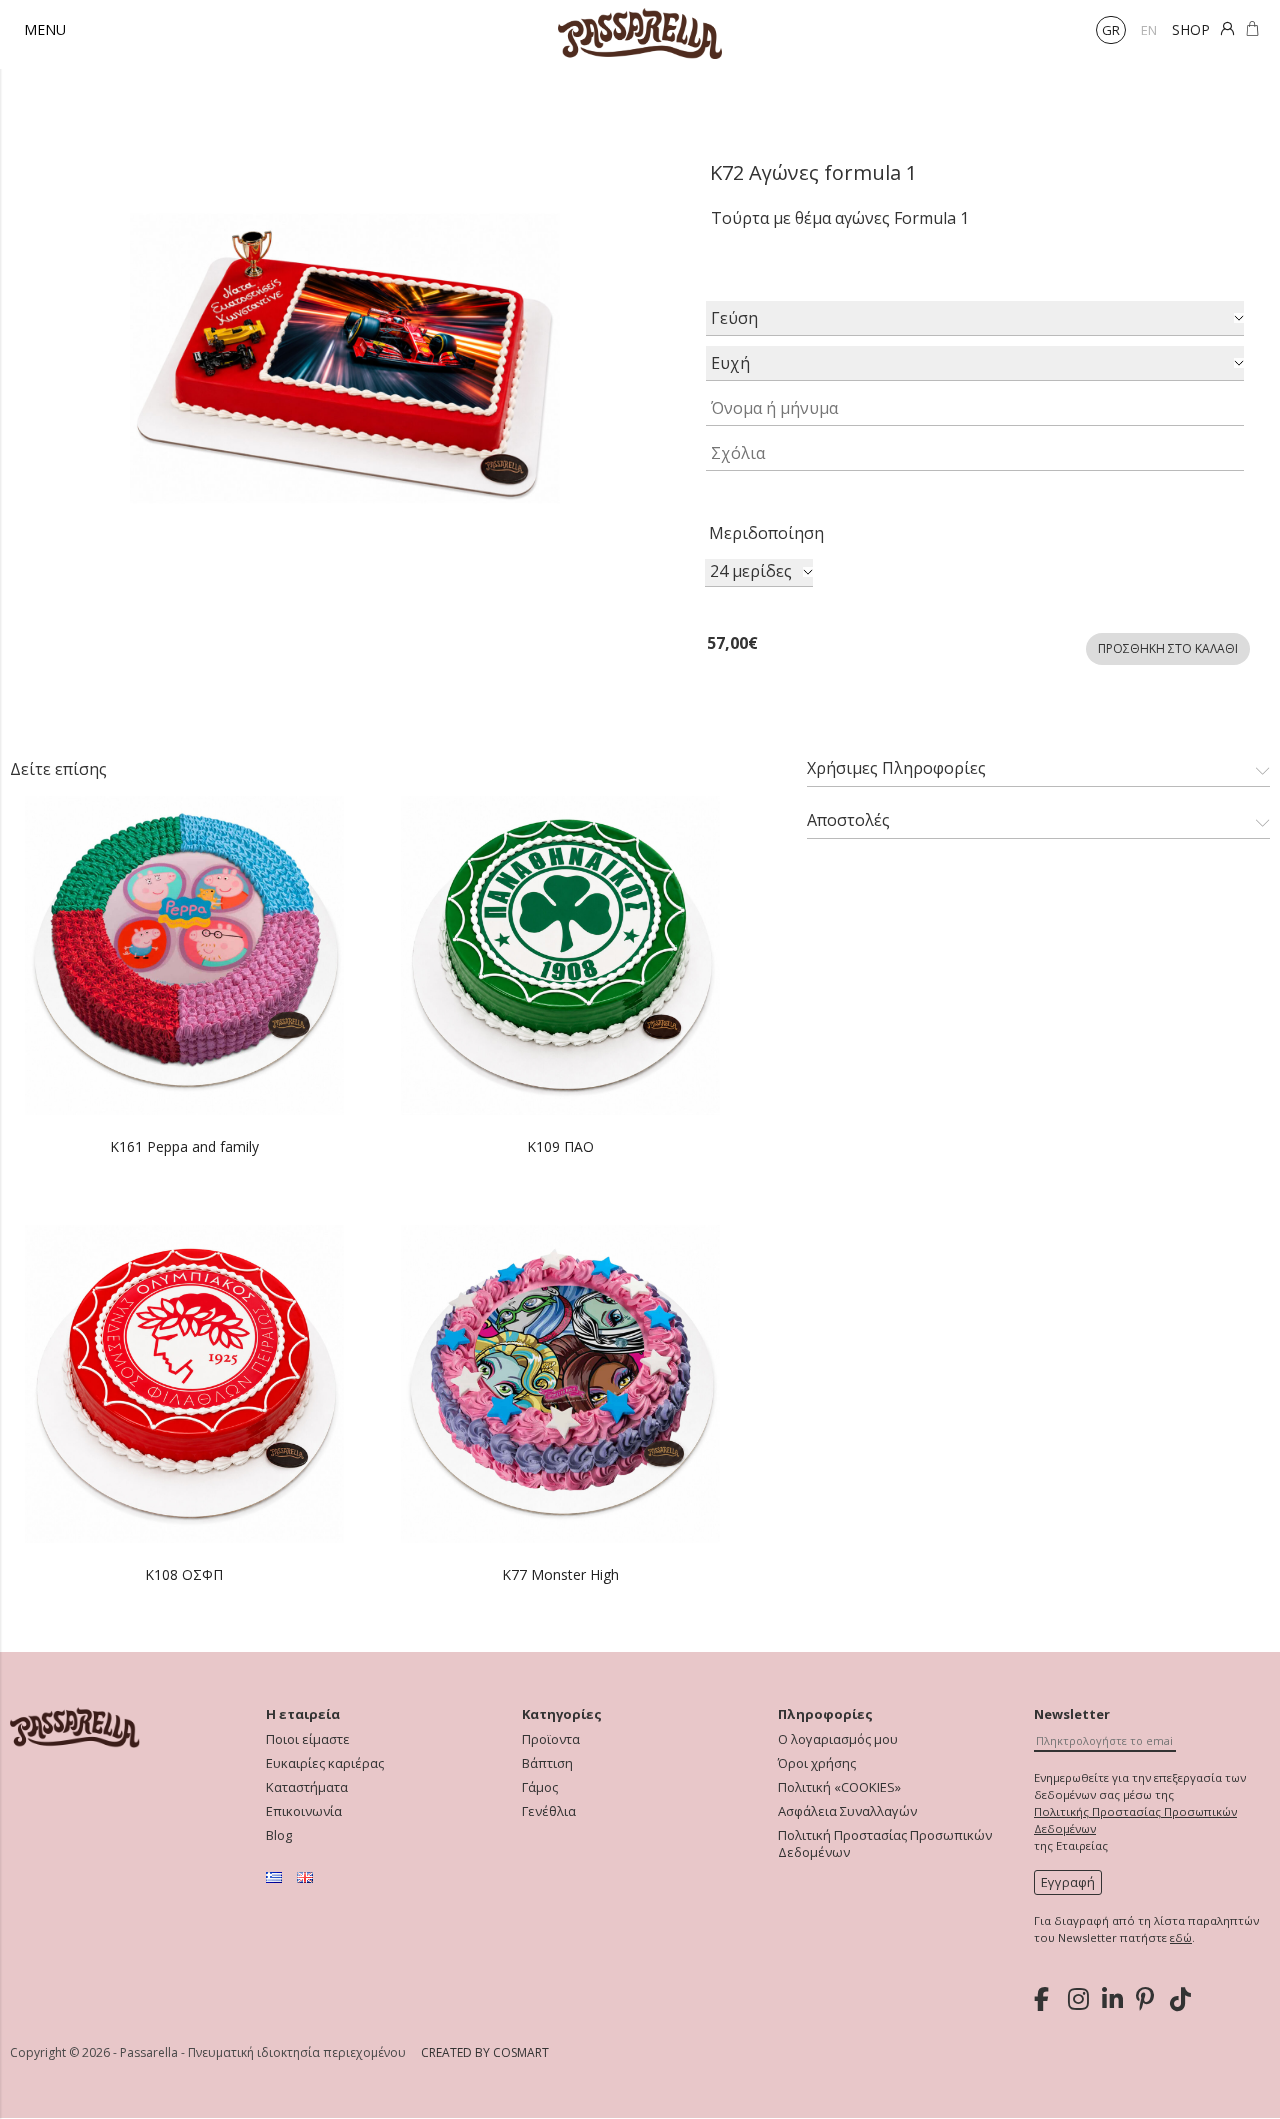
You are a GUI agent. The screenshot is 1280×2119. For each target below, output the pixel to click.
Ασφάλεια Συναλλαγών (847, 1811)
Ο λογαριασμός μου (838, 1739)
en (1149, 30)
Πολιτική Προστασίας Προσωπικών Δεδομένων (885, 1844)
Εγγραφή (1068, 1882)
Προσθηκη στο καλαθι (1168, 648)
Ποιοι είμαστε (308, 1739)
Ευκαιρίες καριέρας (325, 1763)
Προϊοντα (551, 1739)
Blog (279, 1835)
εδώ (1181, 1937)
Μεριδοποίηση (766, 533)
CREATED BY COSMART (485, 2052)
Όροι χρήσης (817, 1763)
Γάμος (540, 1787)
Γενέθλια (549, 1811)
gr (1111, 30)
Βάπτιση (547, 1763)
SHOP (1191, 29)
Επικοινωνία (304, 1811)
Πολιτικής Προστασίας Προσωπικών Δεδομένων (1135, 1820)
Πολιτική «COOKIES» (839, 1787)
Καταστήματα (307, 1787)
